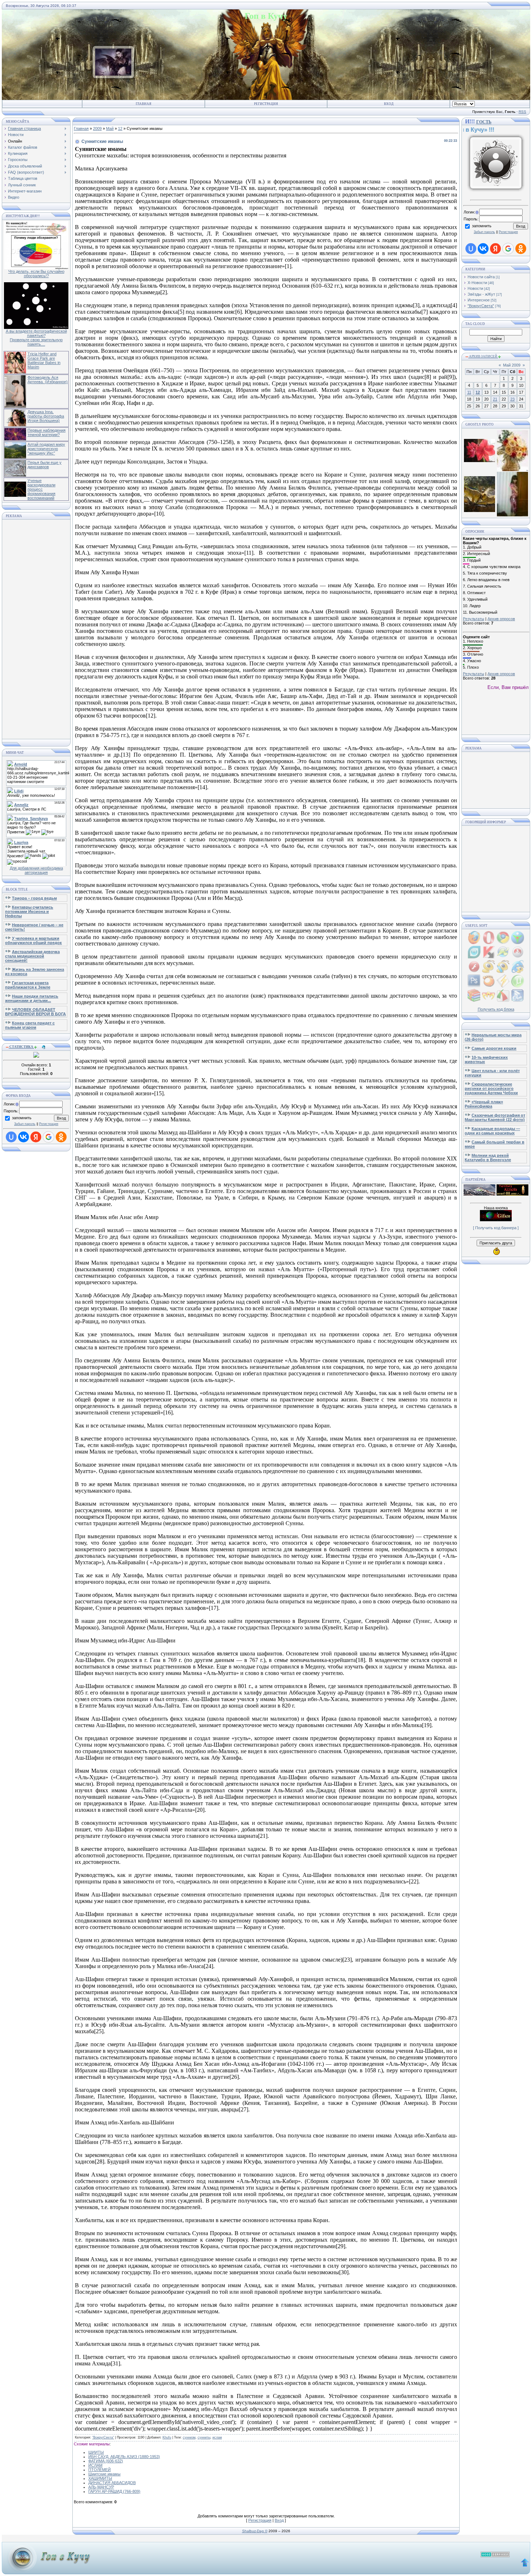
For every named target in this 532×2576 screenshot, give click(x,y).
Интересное (479, 300)
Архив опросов (501, 619)
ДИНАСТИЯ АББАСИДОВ (112, 2483)
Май (110, 128)
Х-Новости (477, 283)
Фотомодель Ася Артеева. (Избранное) (48, 380)
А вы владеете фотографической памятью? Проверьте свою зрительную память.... (36, 338)
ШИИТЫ (96, 2452)
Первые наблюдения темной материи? (47, 432)
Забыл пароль (25, 1124)
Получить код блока (496, 1009)
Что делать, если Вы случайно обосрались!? (36, 274)
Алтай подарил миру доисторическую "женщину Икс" (46, 449)
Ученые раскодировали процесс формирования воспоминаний (41, 489)
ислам (217, 2437)
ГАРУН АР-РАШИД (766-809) (114, 2491)
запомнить (22, 1118)
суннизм (189, 2437)
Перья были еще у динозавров (45, 465)
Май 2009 (512, 365)
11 (469, 392)
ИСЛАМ (95, 2465)
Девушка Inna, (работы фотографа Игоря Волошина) (46, 416)
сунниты (204, 2437)
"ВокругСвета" (103, 2437)
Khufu (167, 2437)
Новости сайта (481, 277)
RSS (522, 112)
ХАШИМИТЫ (100, 2478)
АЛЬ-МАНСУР (101, 2487)
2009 (97, 128)
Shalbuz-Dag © (255, 2531)
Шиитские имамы (104, 2474)
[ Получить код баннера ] (496, 1228)
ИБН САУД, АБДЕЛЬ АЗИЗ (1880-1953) (124, 2457)
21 (495, 399)
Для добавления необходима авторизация (36, 870)
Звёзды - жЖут (481, 294)
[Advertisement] (36, 629)
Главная (143, 104)
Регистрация (266, 104)
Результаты (474, 619)
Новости (475, 288)
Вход (389, 104)
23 (512, 399)
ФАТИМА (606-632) (106, 2461)
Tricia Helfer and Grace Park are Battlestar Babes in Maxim (44, 360)
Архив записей (483, 356)
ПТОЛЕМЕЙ (100, 2470)
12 (120, 128)
